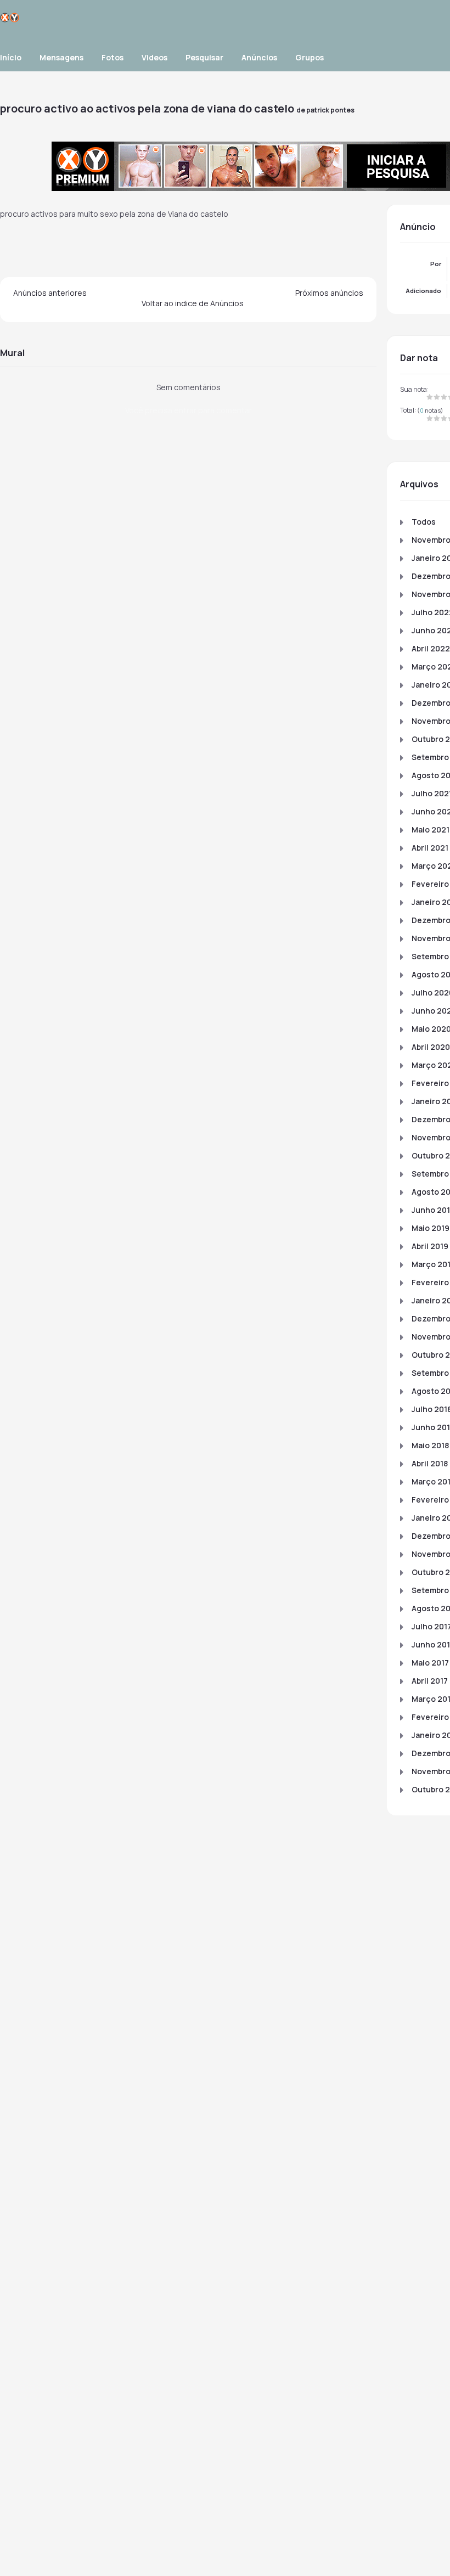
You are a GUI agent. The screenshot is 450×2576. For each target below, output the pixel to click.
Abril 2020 (431, 1047)
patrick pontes (330, 110)
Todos (424, 522)
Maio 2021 (431, 829)
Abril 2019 (430, 1246)
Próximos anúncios (329, 293)
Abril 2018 (430, 1463)
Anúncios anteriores (50, 293)
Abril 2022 (431, 648)
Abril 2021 (430, 848)
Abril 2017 (430, 1681)
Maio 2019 (431, 1228)
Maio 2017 (430, 1663)
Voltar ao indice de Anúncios (193, 303)
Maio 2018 (430, 1445)
